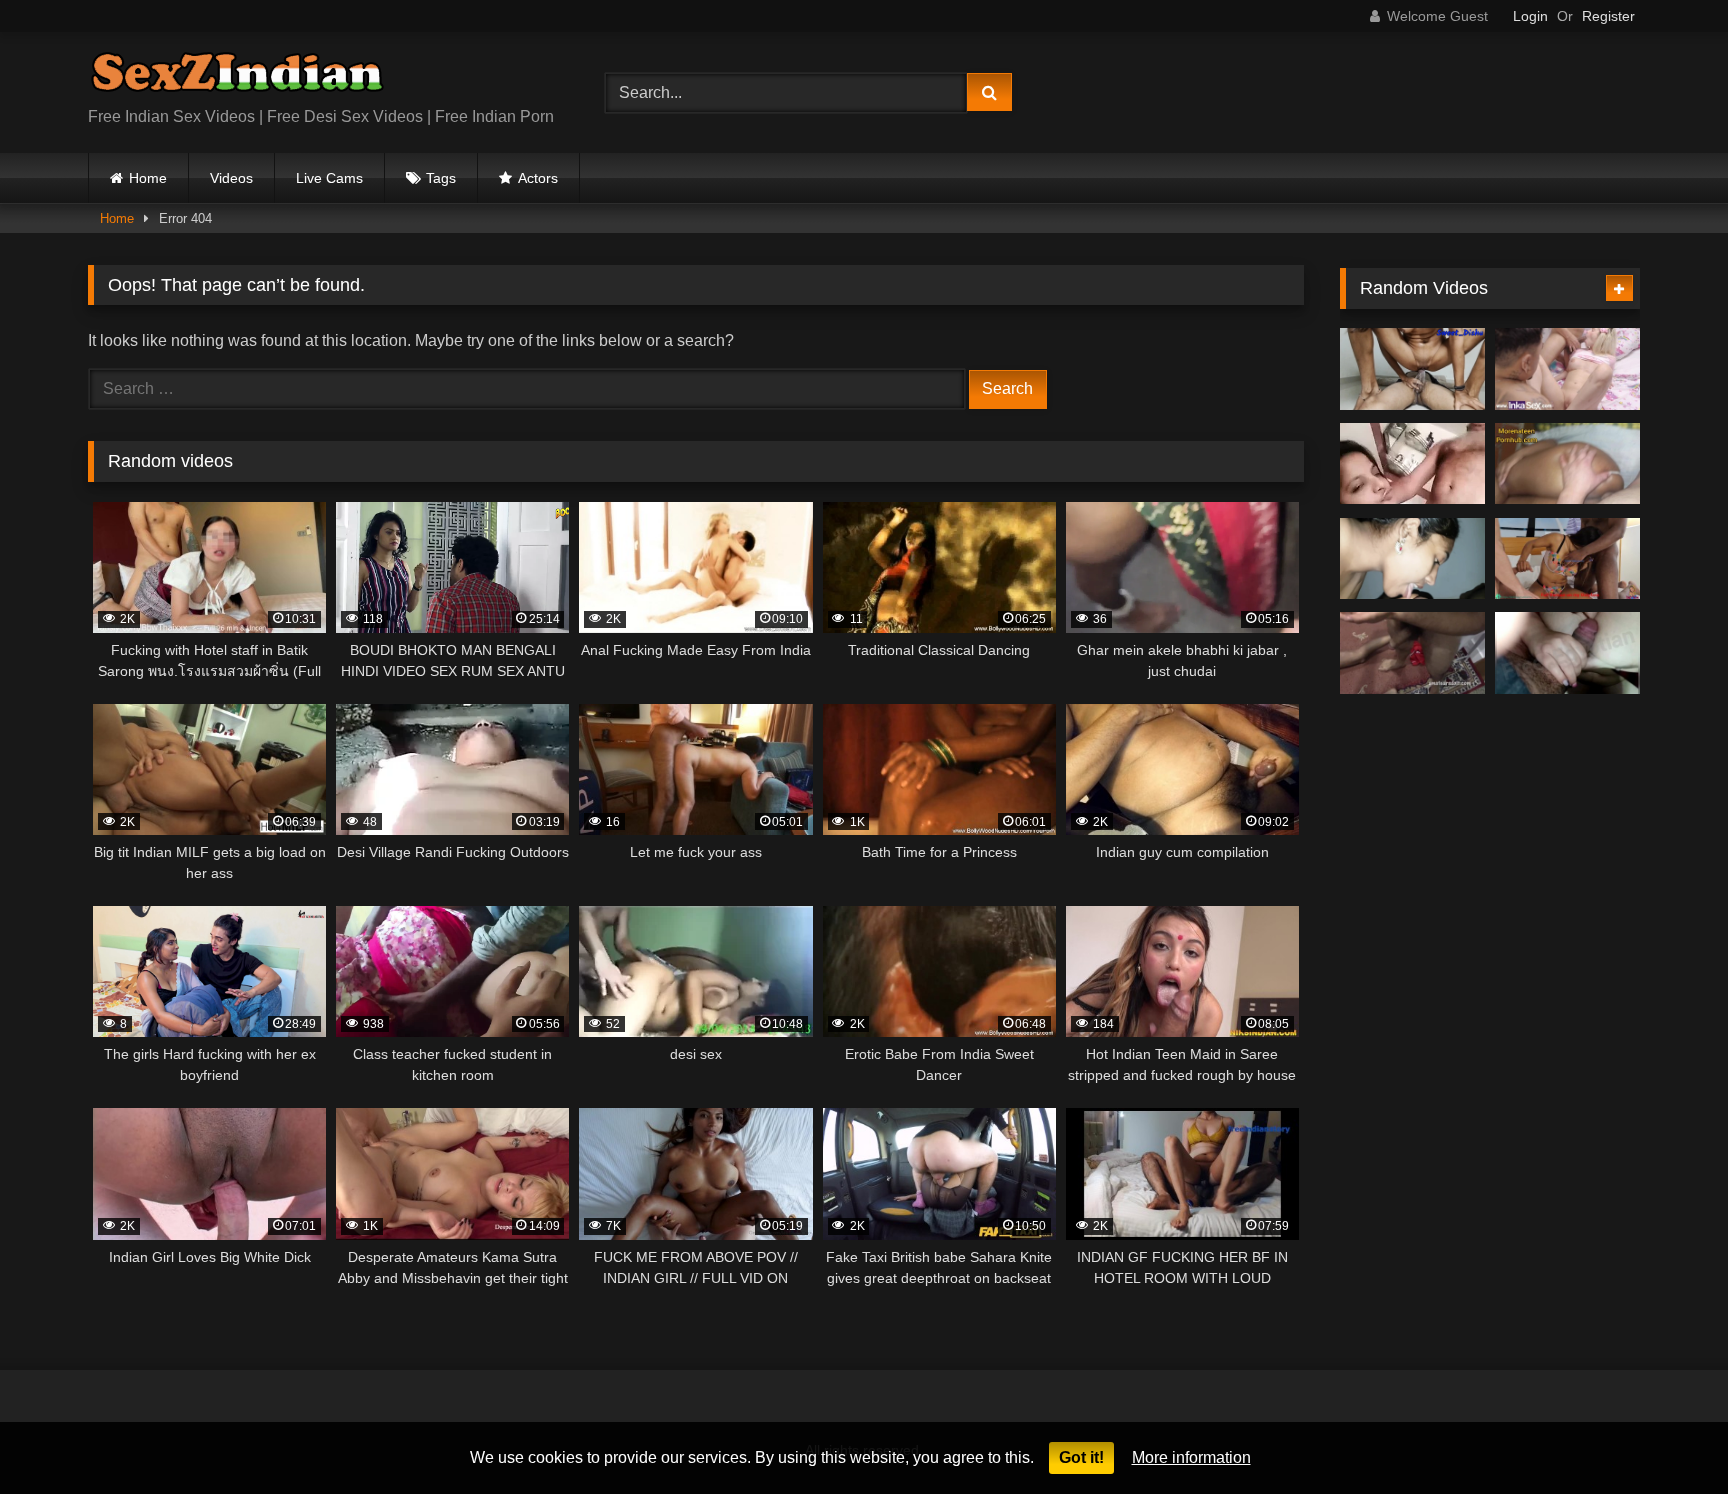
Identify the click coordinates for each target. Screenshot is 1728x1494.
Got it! (1081, 1457)
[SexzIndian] (237, 76)
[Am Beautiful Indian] (1412, 559)
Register (1608, 16)
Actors (538, 178)
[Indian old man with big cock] (1412, 464)
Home (148, 178)
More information (1191, 1457)
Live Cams (329, 178)
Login (1530, 16)
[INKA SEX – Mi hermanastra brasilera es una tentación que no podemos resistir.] (1567, 369)
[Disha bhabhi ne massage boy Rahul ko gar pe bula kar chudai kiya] (1412, 369)
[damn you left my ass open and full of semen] (1567, 464)
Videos (231, 178)
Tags (441, 178)
